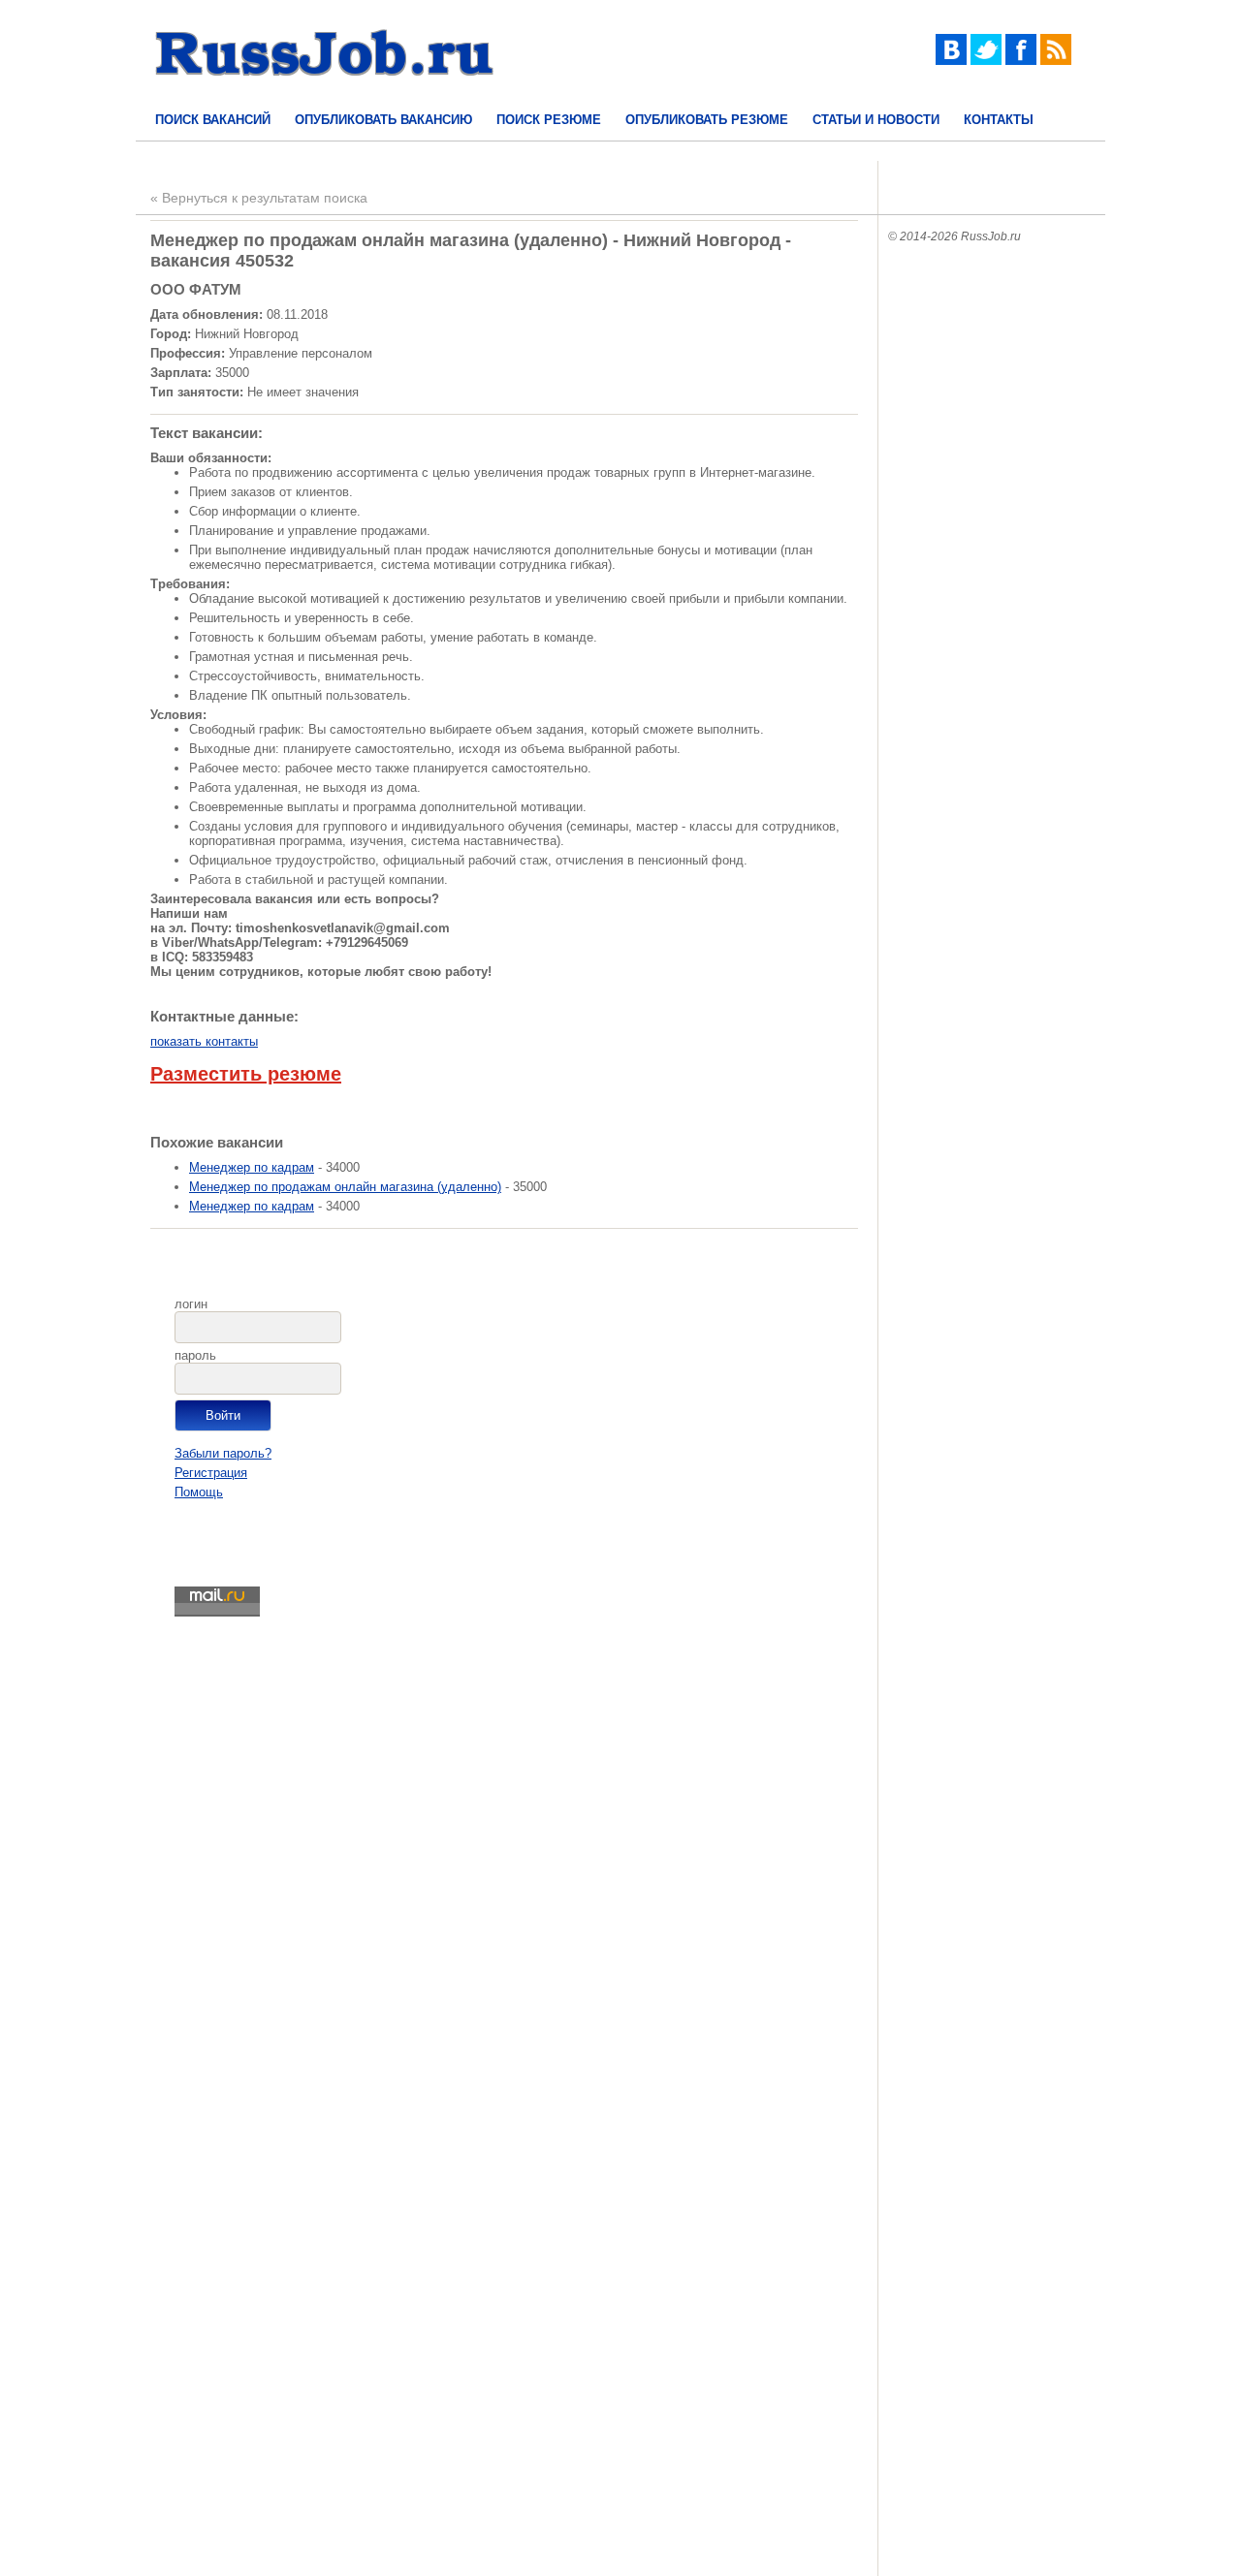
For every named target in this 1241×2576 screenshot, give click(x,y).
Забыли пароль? (223, 1453)
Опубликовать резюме (707, 120)
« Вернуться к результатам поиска (259, 198)
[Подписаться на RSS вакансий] (1056, 61)
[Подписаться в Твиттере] (986, 61)
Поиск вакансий (213, 120)
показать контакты (204, 1041)
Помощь (199, 1492)
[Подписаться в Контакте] (951, 61)
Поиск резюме (549, 120)
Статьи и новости (876, 120)
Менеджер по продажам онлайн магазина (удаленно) (345, 1187)
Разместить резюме (246, 1074)
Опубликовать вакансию (383, 120)
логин (191, 1304)
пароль (195, 1355)
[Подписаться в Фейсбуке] (1021, 61)
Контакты (999, 120)
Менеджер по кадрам (252, 1167)
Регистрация (211, 1473)
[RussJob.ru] (325, 93)
